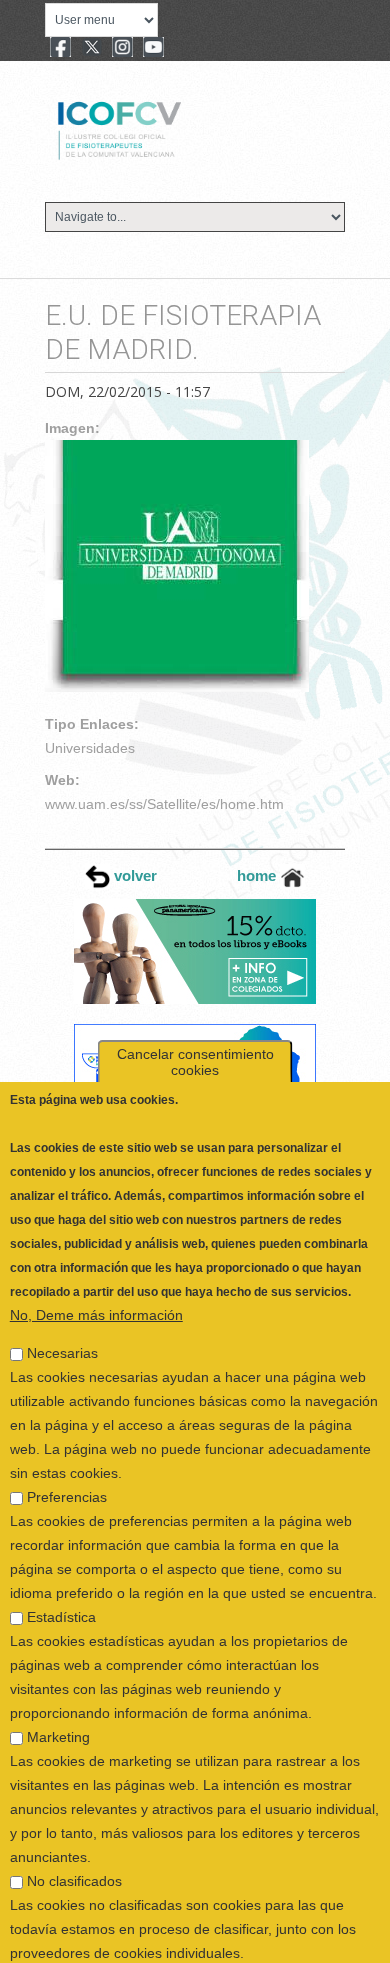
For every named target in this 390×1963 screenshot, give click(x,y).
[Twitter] (92, 49)
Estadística (61, 1572)
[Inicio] (186, 128)
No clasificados (74, 1836)
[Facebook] (60, 49)
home (258, 875)
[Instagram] (122, 49)
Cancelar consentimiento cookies (195, 1017)
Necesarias (62, 1308)
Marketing (58, 1692)
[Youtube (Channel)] (153, 49)
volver (133, 875)
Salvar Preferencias (84, 1947)
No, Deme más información (96, 1270)
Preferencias (67, 1452)
